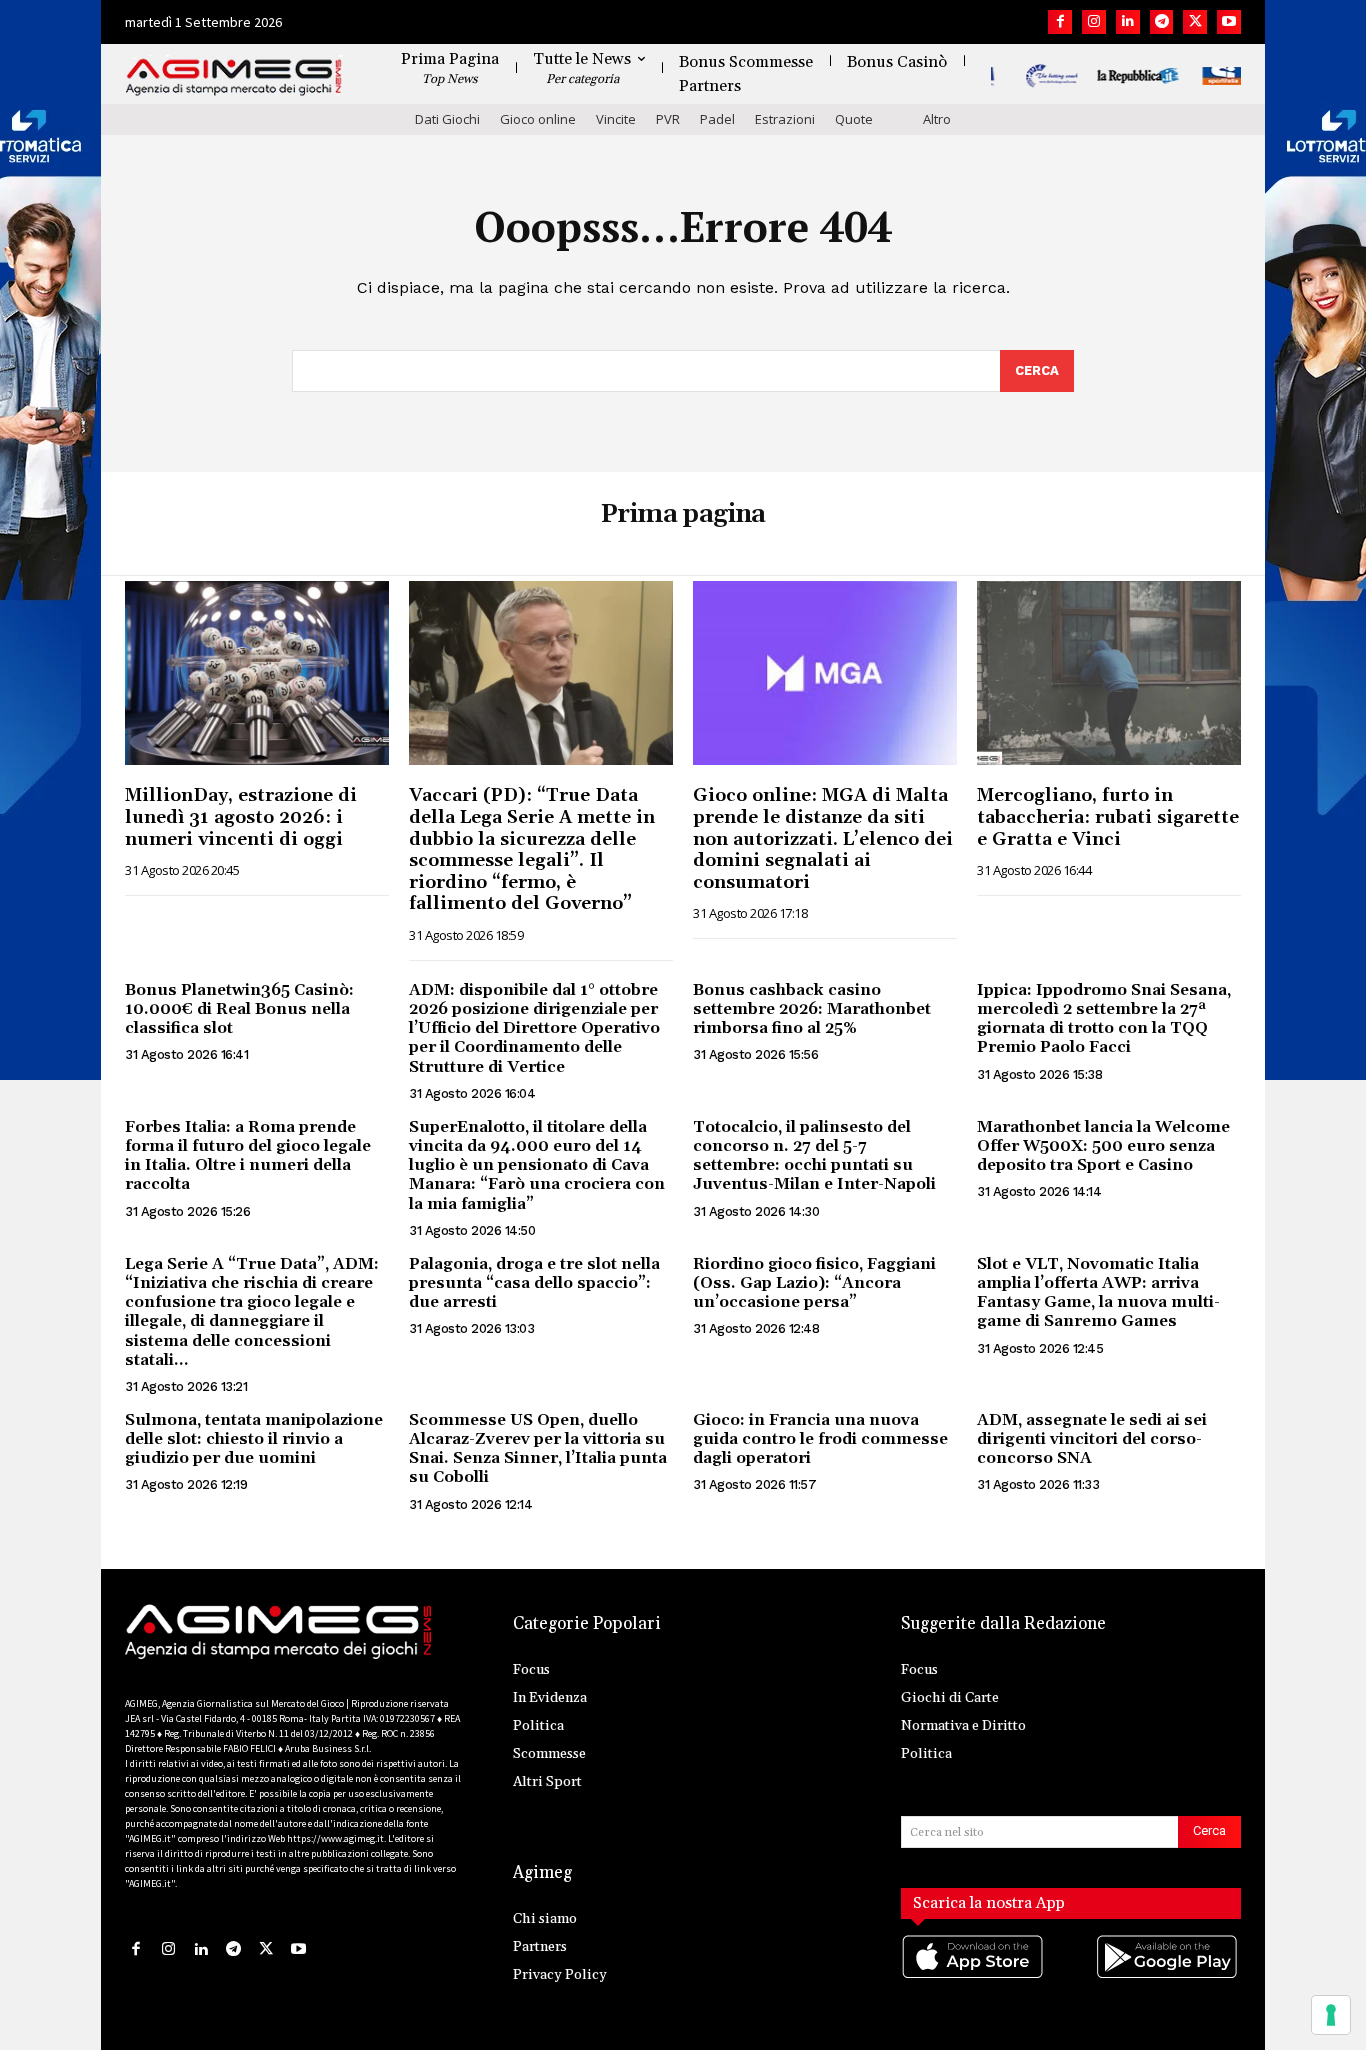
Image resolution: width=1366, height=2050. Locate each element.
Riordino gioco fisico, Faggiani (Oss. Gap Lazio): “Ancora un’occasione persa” (814, 1283)
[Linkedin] (1128, 22)
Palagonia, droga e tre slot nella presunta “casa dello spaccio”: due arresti (534, 1283)
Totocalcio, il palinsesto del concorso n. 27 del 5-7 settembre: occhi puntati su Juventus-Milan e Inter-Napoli (814, 1156)
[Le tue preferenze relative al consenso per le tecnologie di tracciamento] (1331, 2015)
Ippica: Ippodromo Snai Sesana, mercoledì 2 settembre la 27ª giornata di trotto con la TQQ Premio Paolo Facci (1104, 1019)
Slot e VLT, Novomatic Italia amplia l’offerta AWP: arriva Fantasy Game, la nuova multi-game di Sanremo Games (1098, 1293)
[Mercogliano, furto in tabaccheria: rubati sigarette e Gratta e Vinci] (1109, 673)
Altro (937, 119)
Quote (854, 119)
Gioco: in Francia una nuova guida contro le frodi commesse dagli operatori (820, 1439)
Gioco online (538, 119)
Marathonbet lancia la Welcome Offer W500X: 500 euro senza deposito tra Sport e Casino (1103, 1146)
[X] (1195, 22)
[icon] (974, 1977)
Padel (717, 119)
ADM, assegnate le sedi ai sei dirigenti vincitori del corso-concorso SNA (1092, 1439)
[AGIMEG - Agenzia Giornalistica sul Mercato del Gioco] (234, 77)
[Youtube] (1229, 22)
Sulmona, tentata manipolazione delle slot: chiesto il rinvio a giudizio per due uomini (254, 1439)
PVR (668, 119)
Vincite (616, 119)
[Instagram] (1094, 22)
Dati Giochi (447, 119)
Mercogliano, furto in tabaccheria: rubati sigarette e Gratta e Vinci (1108, 817)
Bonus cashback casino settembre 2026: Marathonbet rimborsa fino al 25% (812, 1009)
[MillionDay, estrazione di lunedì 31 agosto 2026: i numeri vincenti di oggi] (257, 673)
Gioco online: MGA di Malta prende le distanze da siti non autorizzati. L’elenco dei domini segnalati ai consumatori (823, 838)
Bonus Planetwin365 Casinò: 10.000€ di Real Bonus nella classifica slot (239, 1009)
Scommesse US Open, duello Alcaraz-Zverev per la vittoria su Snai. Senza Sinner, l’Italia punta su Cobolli (538, 1449)
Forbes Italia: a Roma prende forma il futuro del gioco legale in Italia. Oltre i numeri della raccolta (248, 1156)
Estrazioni (785, 119)
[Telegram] (1162, 22)
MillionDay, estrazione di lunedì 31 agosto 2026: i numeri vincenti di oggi (241, 817)
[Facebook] (1060, 22)
